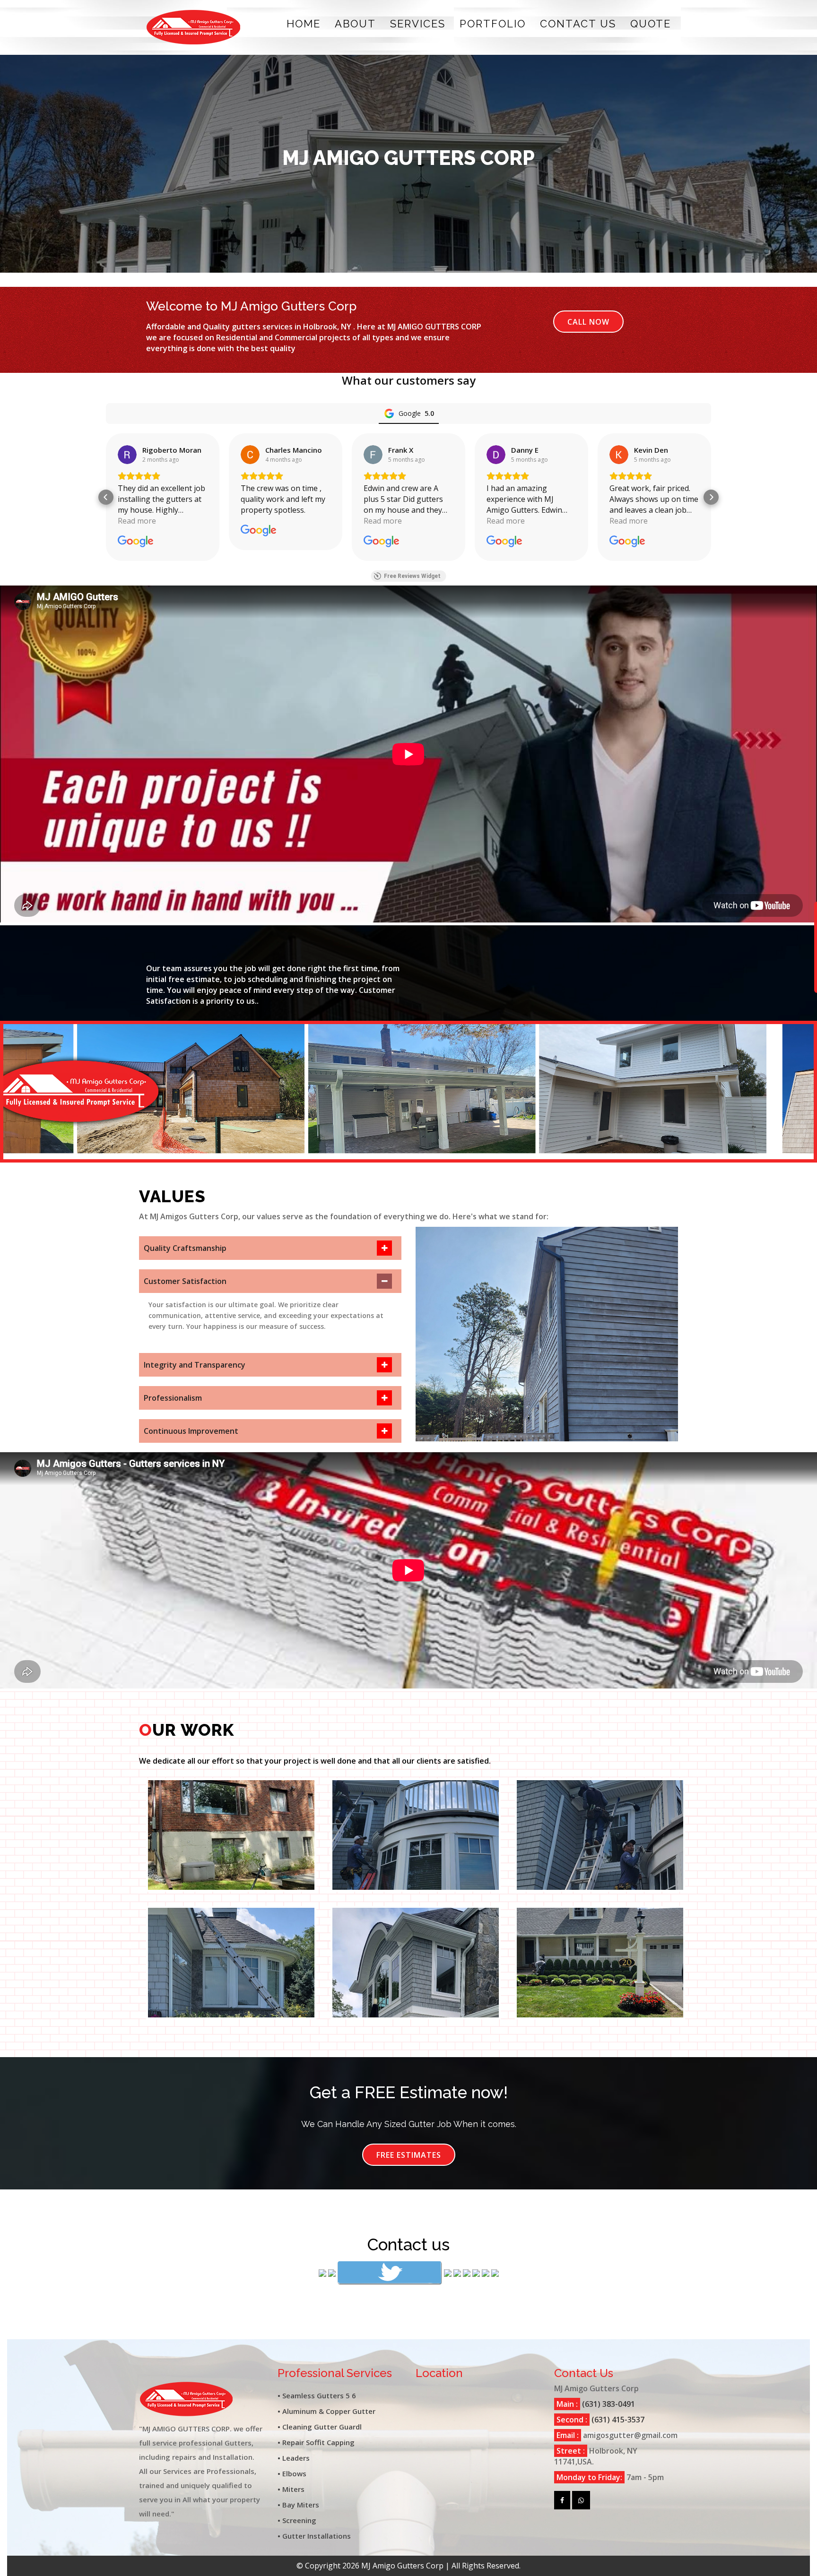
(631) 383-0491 (608, 2404)
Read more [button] (137, 521)
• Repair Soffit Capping (316, 2442)
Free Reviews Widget (412, 576)
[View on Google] (127, 455)
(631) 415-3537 (617, 2420)
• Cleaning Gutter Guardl (320, 2427)
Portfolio (493, 24)
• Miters (291, 2489)
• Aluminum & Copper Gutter (326, 2411)
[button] (106, 497)
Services (418, 24)
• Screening (297, 2520)
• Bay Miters (298, 2505)
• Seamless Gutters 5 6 (317, 2395)
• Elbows (292, 2473)
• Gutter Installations (314, 2536)
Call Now (588, 322)
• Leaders (294, 2458)
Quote (651, 24)
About (355, 24)
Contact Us (578, 24)
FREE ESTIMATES (409, 2155)
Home (304, 24)
